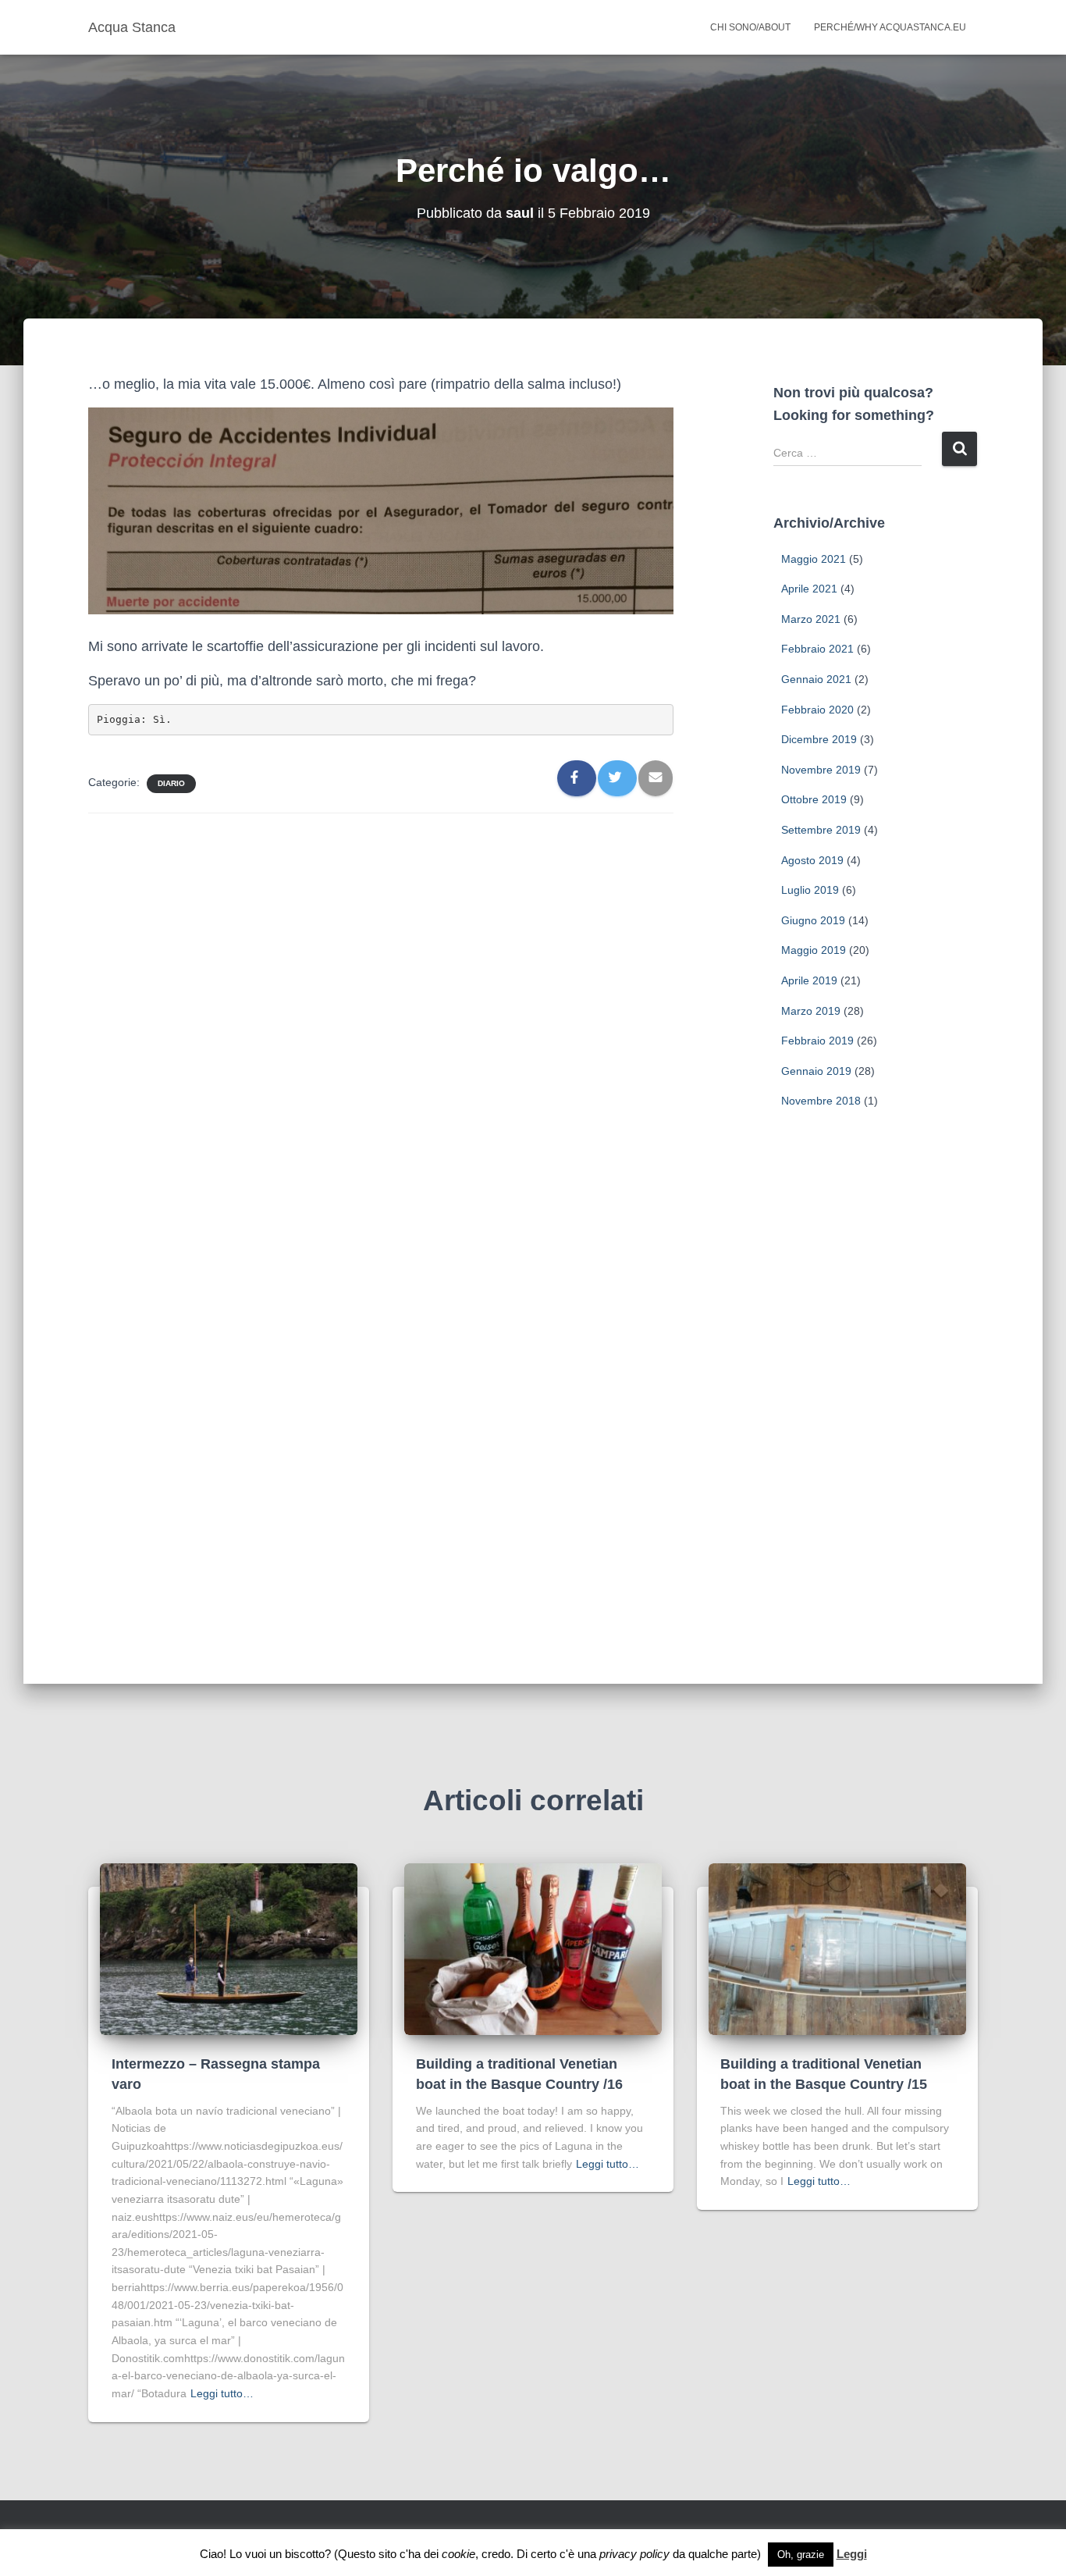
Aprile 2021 (809, 589)
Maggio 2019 (814, 950)
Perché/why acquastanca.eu (890, 27)
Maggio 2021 (814, 559)
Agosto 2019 (812, 860)
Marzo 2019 (811, 1011)
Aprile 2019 (809, 980)
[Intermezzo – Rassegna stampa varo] (229, 1948)
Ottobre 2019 (814, 799)
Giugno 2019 (813, 920)
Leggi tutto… (222, 2393)
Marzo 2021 (811, 619)
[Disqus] (381, 1024)
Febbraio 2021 (817, 649)
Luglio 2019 (810, 890)
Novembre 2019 (821, 770)
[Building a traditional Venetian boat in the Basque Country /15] (837, 1948)
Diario (171, 783)
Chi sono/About (750, 27)
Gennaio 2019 (816, 1071)
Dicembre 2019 (819, 739)
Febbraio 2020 (817, 710)
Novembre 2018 (821, 1101)
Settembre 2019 (821, 830)
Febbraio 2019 (817, 1041)
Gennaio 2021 (816, 679)
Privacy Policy (424, 2542)
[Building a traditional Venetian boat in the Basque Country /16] (533, 1948)
